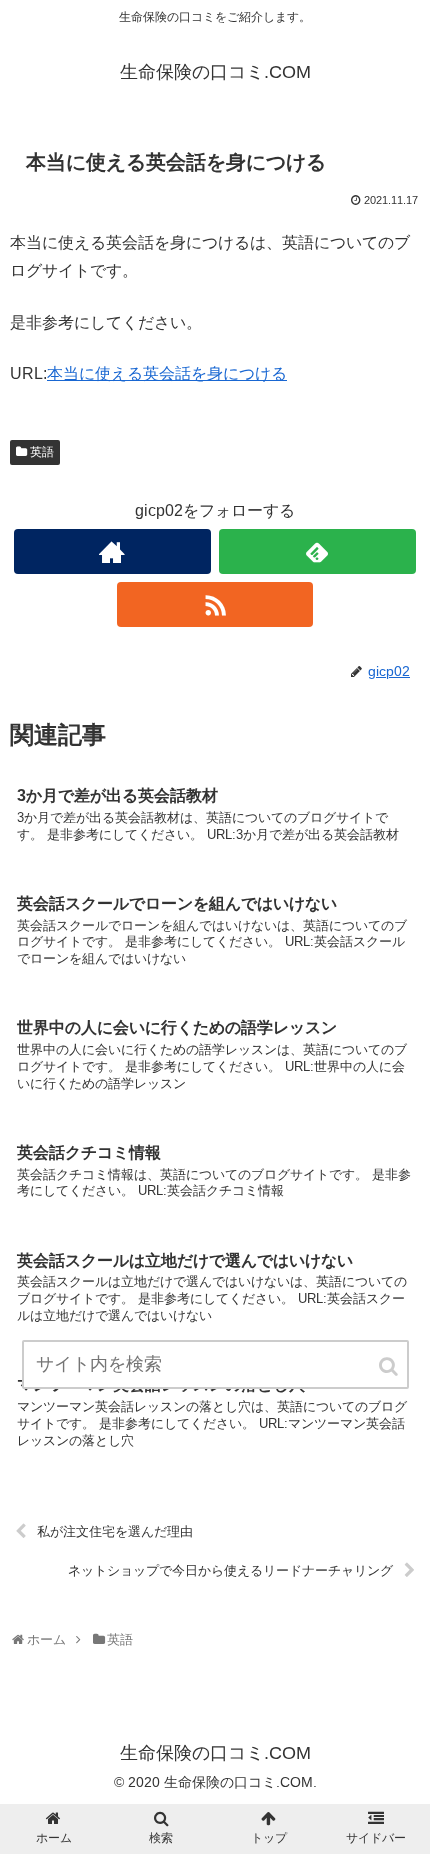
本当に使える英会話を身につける (167, 373)
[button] (390, 1366)
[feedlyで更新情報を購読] (317, 551)
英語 (42, 452)
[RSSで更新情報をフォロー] (215, 604)
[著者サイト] (112, 551)
